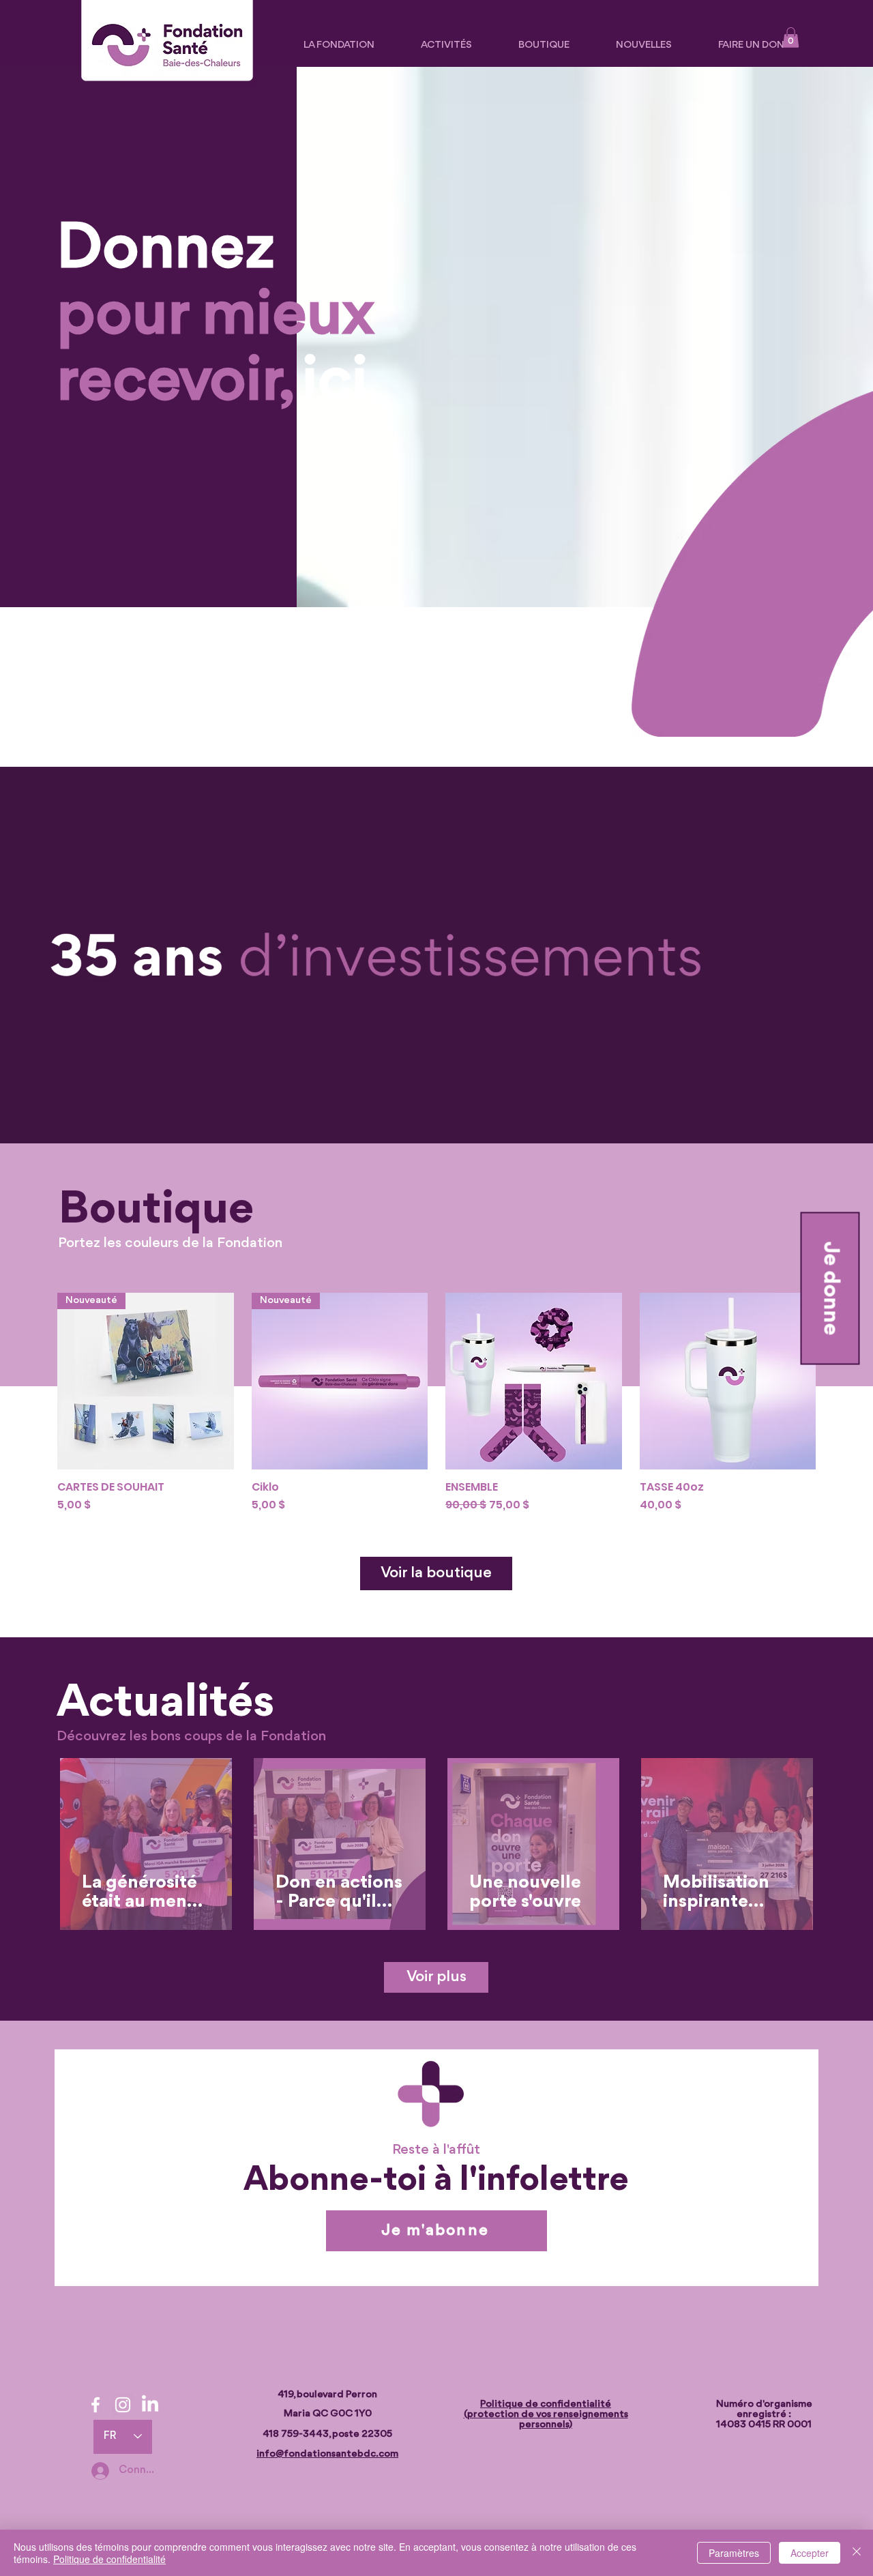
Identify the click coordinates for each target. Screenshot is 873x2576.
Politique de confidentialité (109, 2559)
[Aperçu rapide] (534, 1381)
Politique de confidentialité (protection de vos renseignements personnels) (546, 2415)
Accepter (810, 2553)
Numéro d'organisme (764, 2404)
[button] (791, 38)
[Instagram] (123, 2405)
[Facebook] (95, 2405)
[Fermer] (857, 2553)
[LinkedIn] (150, 2405)
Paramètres (734, 2553)
